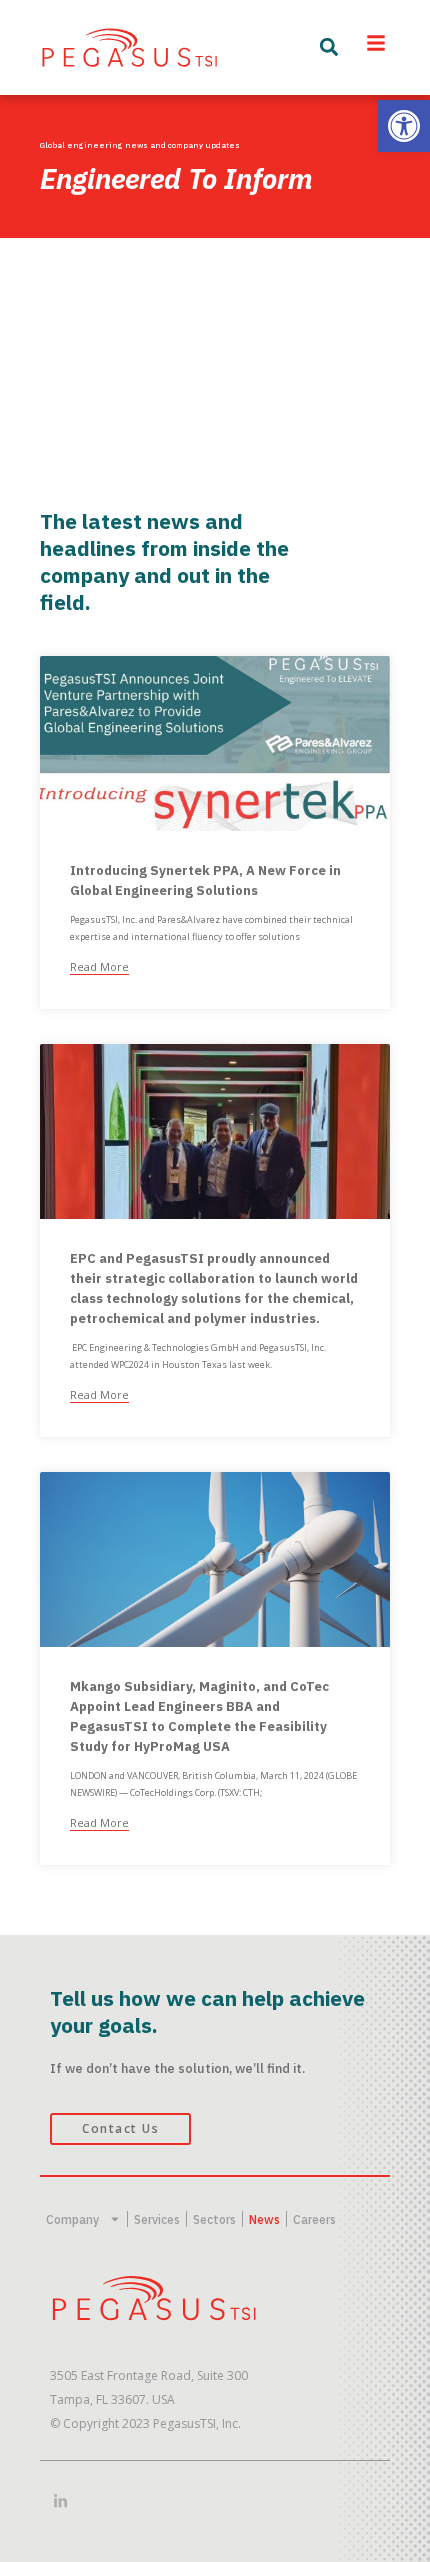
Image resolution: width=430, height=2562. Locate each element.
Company (72, 2219)
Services (157, 2219)
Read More (99, 966)
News (264, 2219)
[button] (404, 126)
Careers (314, 2219)
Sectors (214, 2219)
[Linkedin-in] (60, 2501)
